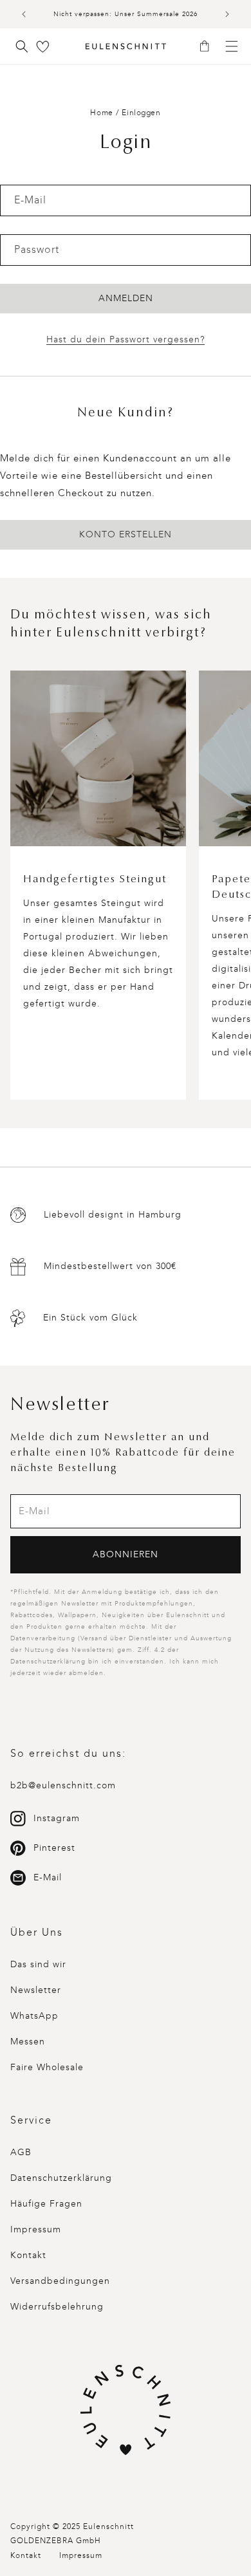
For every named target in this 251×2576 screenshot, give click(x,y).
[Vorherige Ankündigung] (24, 14)
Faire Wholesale (47, 2067)
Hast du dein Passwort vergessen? (126, 339)
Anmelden (126, 298)
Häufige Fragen (46, 2204)
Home (101, 113)
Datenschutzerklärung (61, 2178)
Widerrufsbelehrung (57, 2307)
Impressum (36, 2229)
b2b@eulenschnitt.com (63, 1785)
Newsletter (36, 1990)
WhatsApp (34, 2016)
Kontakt (28, 2255)
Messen (28, 2042)
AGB (21, 2152)
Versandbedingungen (60, 2281)
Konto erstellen (126, 534)
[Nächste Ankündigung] (227, 14)
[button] (209, 47)
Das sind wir (38, 1964)
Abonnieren (126, 1554)
